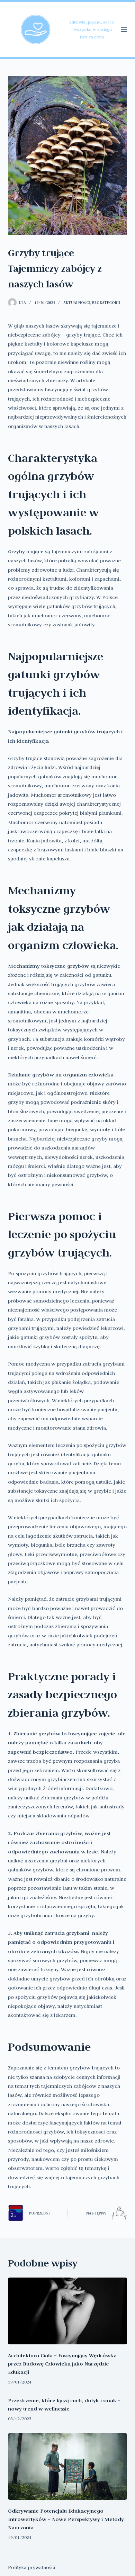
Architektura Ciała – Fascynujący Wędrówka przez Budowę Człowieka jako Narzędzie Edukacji (62, 2364)
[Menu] (124, 29)
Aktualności (77, 303)
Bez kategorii (106, 303)
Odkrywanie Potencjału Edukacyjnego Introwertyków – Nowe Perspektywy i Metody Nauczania (66, 2519)
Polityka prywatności (31, 2567)
